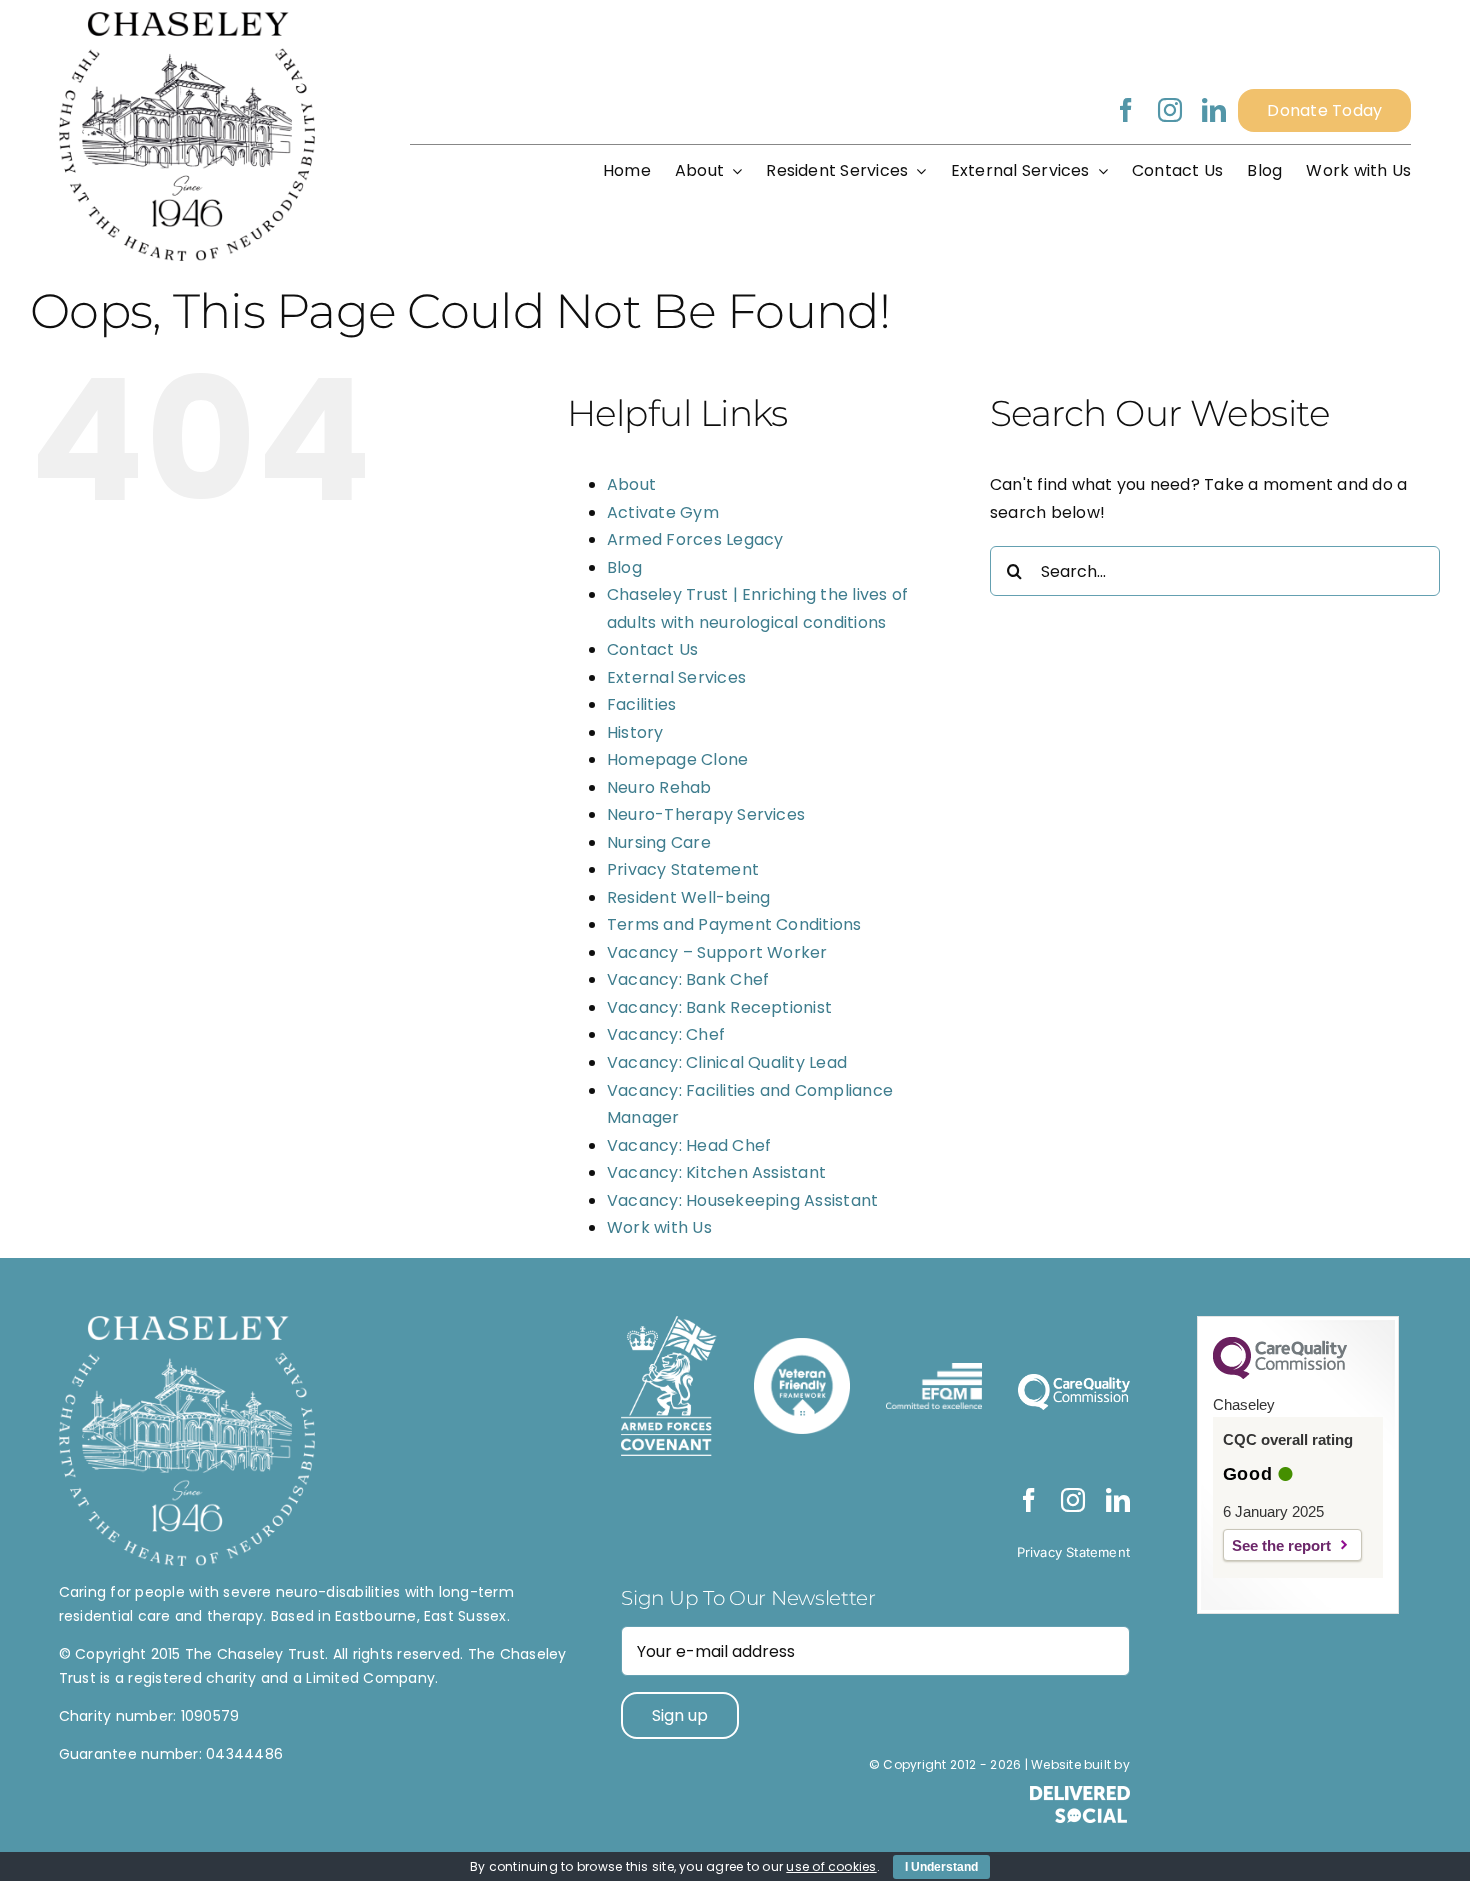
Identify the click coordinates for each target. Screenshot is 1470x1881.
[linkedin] (1214, 110)
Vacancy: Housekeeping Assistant (742, 1200)
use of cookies (831, 1866)
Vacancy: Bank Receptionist (719, 1007)
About (631, 484)
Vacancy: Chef (666, 1034)
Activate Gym (663, 512)
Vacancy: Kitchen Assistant (716, 1172)
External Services (676, 677)
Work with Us (659, 1227)
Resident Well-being (689, 897)
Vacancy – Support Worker (717, 952)
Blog (624, 567)
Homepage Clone (677, 759)
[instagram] (1170, 110)
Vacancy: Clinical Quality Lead (727, 1062)
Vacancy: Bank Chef (688, 979)
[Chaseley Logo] (187, 19)
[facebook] (1126, 110)
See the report (1281, 1545)
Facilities (641, 704)
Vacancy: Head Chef (689, 1145)
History (635, 732)
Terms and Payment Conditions (734, 924)
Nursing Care (659, 842)
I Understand (941, 1867)
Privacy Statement (683, 869)
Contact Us (652, 649)
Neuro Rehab (659, 787)
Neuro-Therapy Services (706, 814)
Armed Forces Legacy (695, 539)
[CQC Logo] (1280, 1374)
